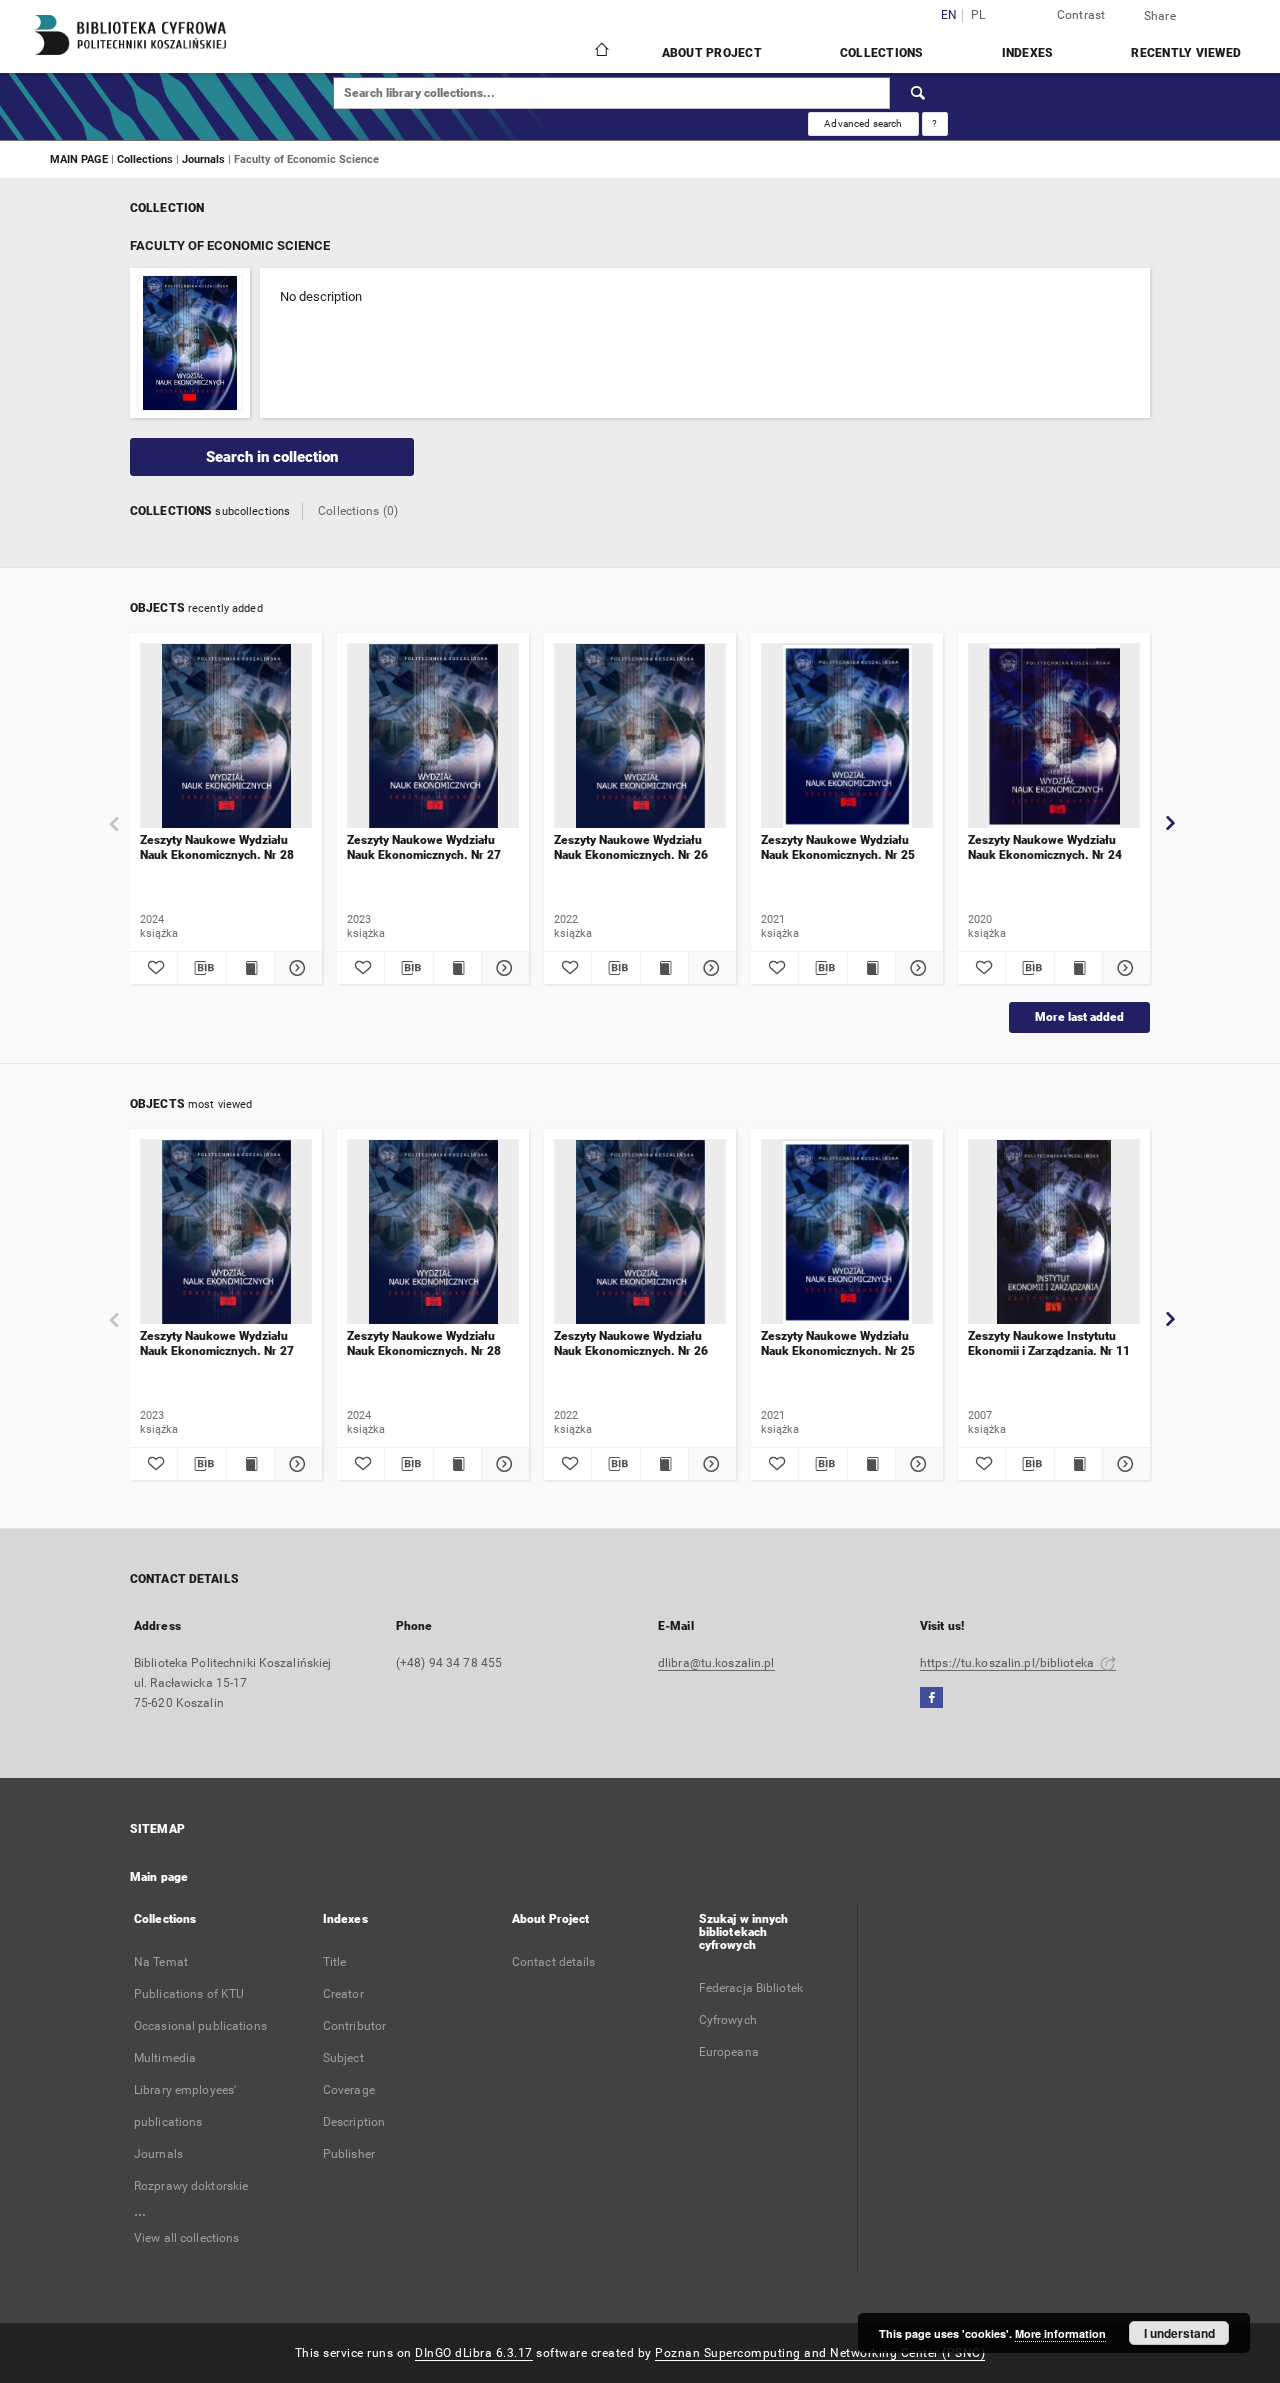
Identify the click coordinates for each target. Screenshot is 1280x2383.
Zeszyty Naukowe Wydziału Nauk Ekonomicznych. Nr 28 (217, 847)
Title (335, 1962)
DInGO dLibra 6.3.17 (474, 2353)
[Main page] (600, 52)
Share (1160, 16)
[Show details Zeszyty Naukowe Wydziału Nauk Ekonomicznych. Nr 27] (502, 968)
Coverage (349, 2090)
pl (978, 15)
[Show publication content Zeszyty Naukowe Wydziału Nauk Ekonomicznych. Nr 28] (250, 968)
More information (1060, 2333)
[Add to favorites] (153, 968)
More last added (1079, 1017)
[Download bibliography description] (201, 968)
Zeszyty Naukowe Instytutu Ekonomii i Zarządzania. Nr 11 (1049, 1343)
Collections (882, 53)
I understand (1179, 2333)
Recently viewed (1186, 53)
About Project (712, 53)
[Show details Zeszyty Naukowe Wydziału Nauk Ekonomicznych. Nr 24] (1123, 968)
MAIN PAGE (79, 159)
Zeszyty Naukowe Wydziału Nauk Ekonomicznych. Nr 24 (1045, 847)
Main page (159, 1877)
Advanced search (863, 123)
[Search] (919, 93)
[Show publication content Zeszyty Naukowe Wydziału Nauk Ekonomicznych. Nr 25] (871, 968)
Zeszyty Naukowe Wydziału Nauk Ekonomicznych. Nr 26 (631, 847)
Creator (343, 1994)
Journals (205, 159)
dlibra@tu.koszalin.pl (716, 1663)
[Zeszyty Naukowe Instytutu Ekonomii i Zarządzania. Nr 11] (1054, 1232)
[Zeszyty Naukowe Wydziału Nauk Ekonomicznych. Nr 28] (226, 736)
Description (354, 2122)
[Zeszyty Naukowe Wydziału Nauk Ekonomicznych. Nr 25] (847, 736)
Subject (343, 2058)
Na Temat (161, 1962)
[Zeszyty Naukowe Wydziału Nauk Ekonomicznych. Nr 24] (1054, 736)
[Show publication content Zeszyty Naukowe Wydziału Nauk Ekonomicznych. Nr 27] (457, 968)
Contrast (1081, 15)
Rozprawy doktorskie (191, 2186)
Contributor (354, 2026)
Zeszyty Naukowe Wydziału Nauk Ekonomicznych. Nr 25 (838, 847)
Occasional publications (200, 2026)
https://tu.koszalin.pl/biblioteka (1008, 1663)
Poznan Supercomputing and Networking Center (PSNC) (820, 2353)
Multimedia (165, 2058)
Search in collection (272, 457)
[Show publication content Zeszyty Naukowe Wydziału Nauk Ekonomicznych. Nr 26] (664, 968)
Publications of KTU (189, 1994)
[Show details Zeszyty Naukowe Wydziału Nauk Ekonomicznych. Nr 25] (916, 968)
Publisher (349, 2154)
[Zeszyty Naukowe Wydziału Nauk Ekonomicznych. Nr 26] (640, 736)
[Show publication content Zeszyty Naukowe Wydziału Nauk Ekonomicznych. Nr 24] (1078, 968)
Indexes (1028, 53)
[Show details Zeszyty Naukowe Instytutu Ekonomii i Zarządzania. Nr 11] (1123, 1464)
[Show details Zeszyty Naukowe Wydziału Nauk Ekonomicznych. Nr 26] (709, 968)
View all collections (186, 2238)
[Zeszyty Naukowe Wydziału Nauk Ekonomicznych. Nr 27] (433, 736)
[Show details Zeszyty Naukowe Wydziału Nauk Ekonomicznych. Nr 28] (295, 968)
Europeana (729, 2052)
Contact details (554, 1962)
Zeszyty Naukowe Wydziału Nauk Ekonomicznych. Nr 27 (424, 847)
